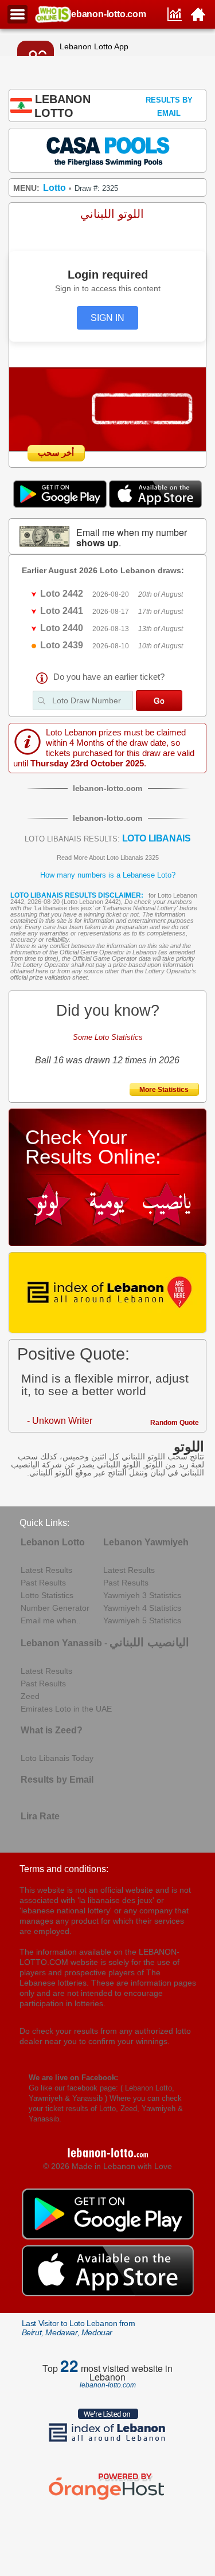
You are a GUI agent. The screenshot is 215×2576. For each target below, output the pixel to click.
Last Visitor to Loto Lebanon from (79, 2328)
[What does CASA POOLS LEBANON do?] (108, 150)
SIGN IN (107, 318)
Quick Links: (44, 1523)
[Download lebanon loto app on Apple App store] (155, 505)
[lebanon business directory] (108, 1293)
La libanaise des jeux (63, 908)
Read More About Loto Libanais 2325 (108, 858)
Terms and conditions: (64, 1869)
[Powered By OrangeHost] (108, 2500)
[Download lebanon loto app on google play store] (61, 505)
